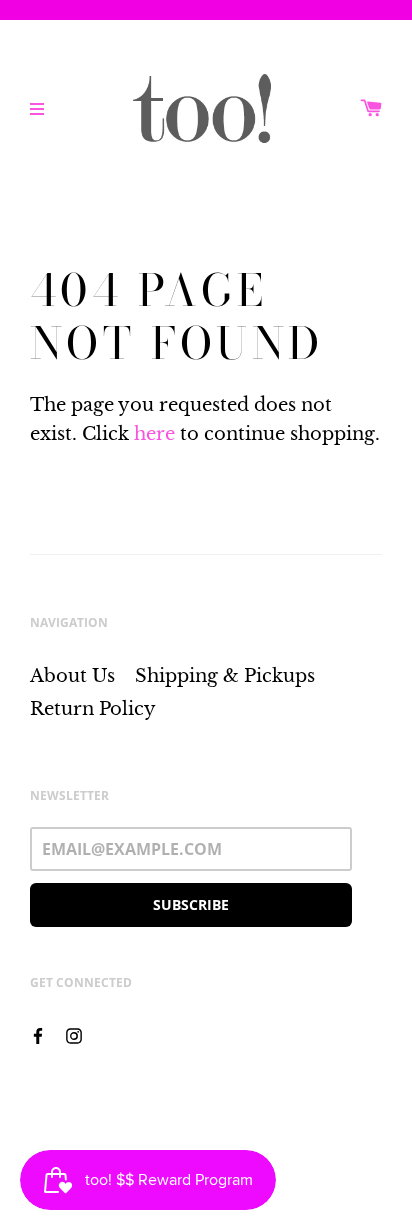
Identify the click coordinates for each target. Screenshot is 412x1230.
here (154, 434)
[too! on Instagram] (74, 1034)
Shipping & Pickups (225, 676)
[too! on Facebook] (38, 1034)
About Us (72, 676)
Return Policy (93, 709)
